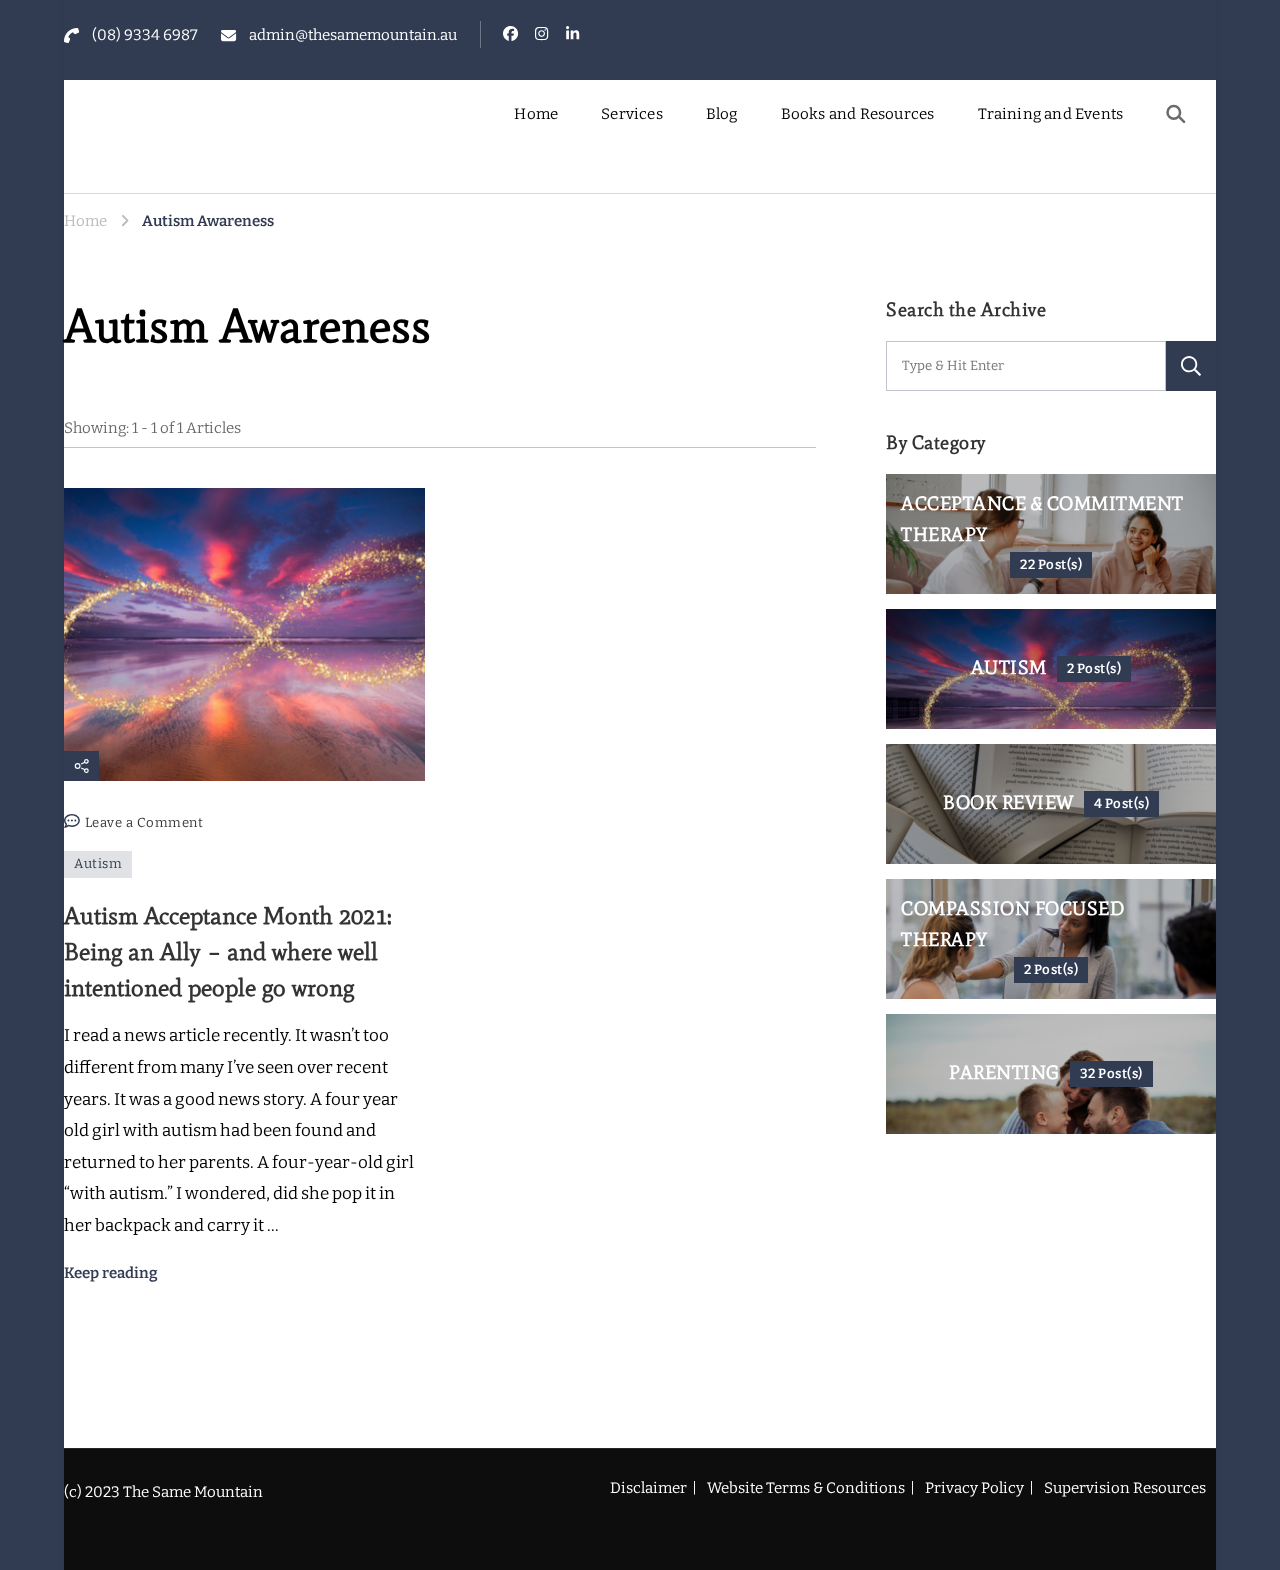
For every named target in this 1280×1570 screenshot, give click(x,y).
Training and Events (1051, 114)
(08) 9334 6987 (145, 35)
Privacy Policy (974, 1488)
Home (536, 114)
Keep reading (111, 1273)
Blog (722, 114)
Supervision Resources (1125, 1488)
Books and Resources (858, 114)
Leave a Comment (144, 825)
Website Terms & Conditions (806, 1488)
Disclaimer (648, 1488)
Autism (98, 864)
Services (632, 114)
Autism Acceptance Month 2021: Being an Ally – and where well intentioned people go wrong (228, 951)
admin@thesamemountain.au (353, 35)
